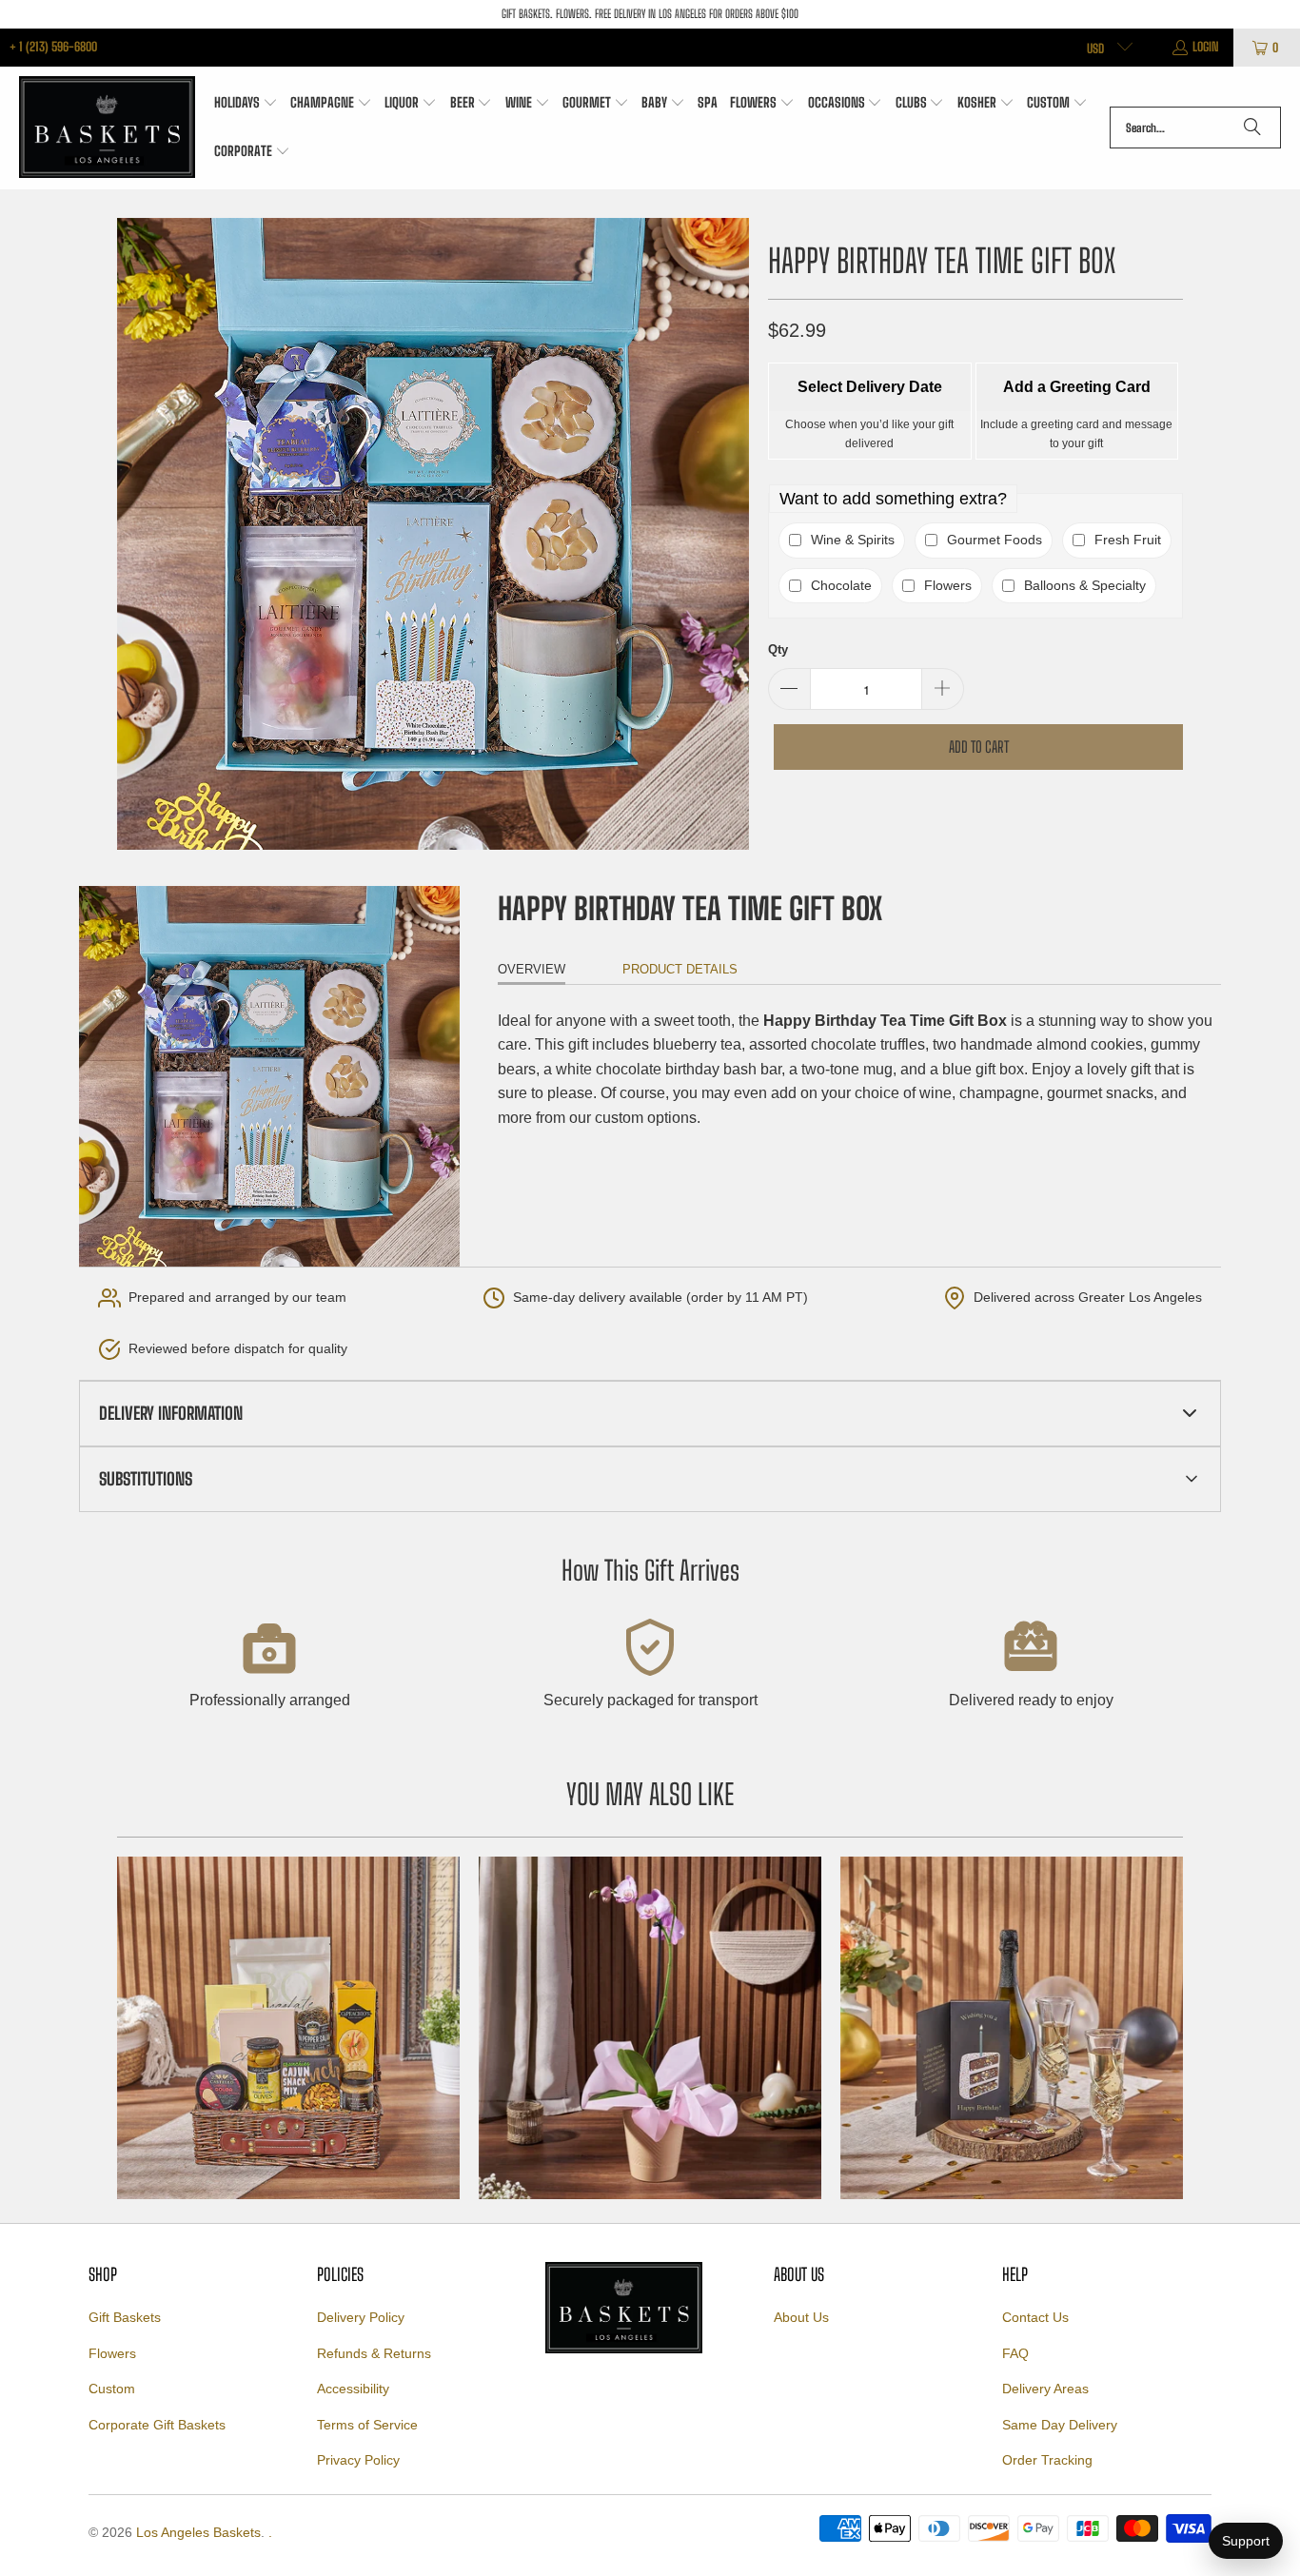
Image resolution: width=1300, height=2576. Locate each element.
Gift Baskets (125, 2317)
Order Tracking (1047, 2460)
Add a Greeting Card (1077, 387)
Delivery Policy (361, 2317)
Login (1206, 47)
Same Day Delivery (1060, 2425)
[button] (246, 104)
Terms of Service (367, 2425)
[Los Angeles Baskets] (107, 128)
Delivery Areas (1045, 2389)
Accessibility (353, 2389)
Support (1246, 2541)
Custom (112, 2389)
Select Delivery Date (870, 387)
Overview (532, 969)
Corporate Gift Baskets (157, 2425)
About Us (801, 2317)
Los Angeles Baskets (198, 2532)
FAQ (1015, 2353)
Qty (778, 649)
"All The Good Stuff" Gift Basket (288, 2028)
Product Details (680, 969)
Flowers (112, 2353)
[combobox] (1195, 128)
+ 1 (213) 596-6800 (53, 47)
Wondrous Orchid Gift (650, 2028)
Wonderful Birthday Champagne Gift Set (1012, 2028)
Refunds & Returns (374, 2353)
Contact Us (1035, 2317)
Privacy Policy (358, 2460)
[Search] (1252, 128)
